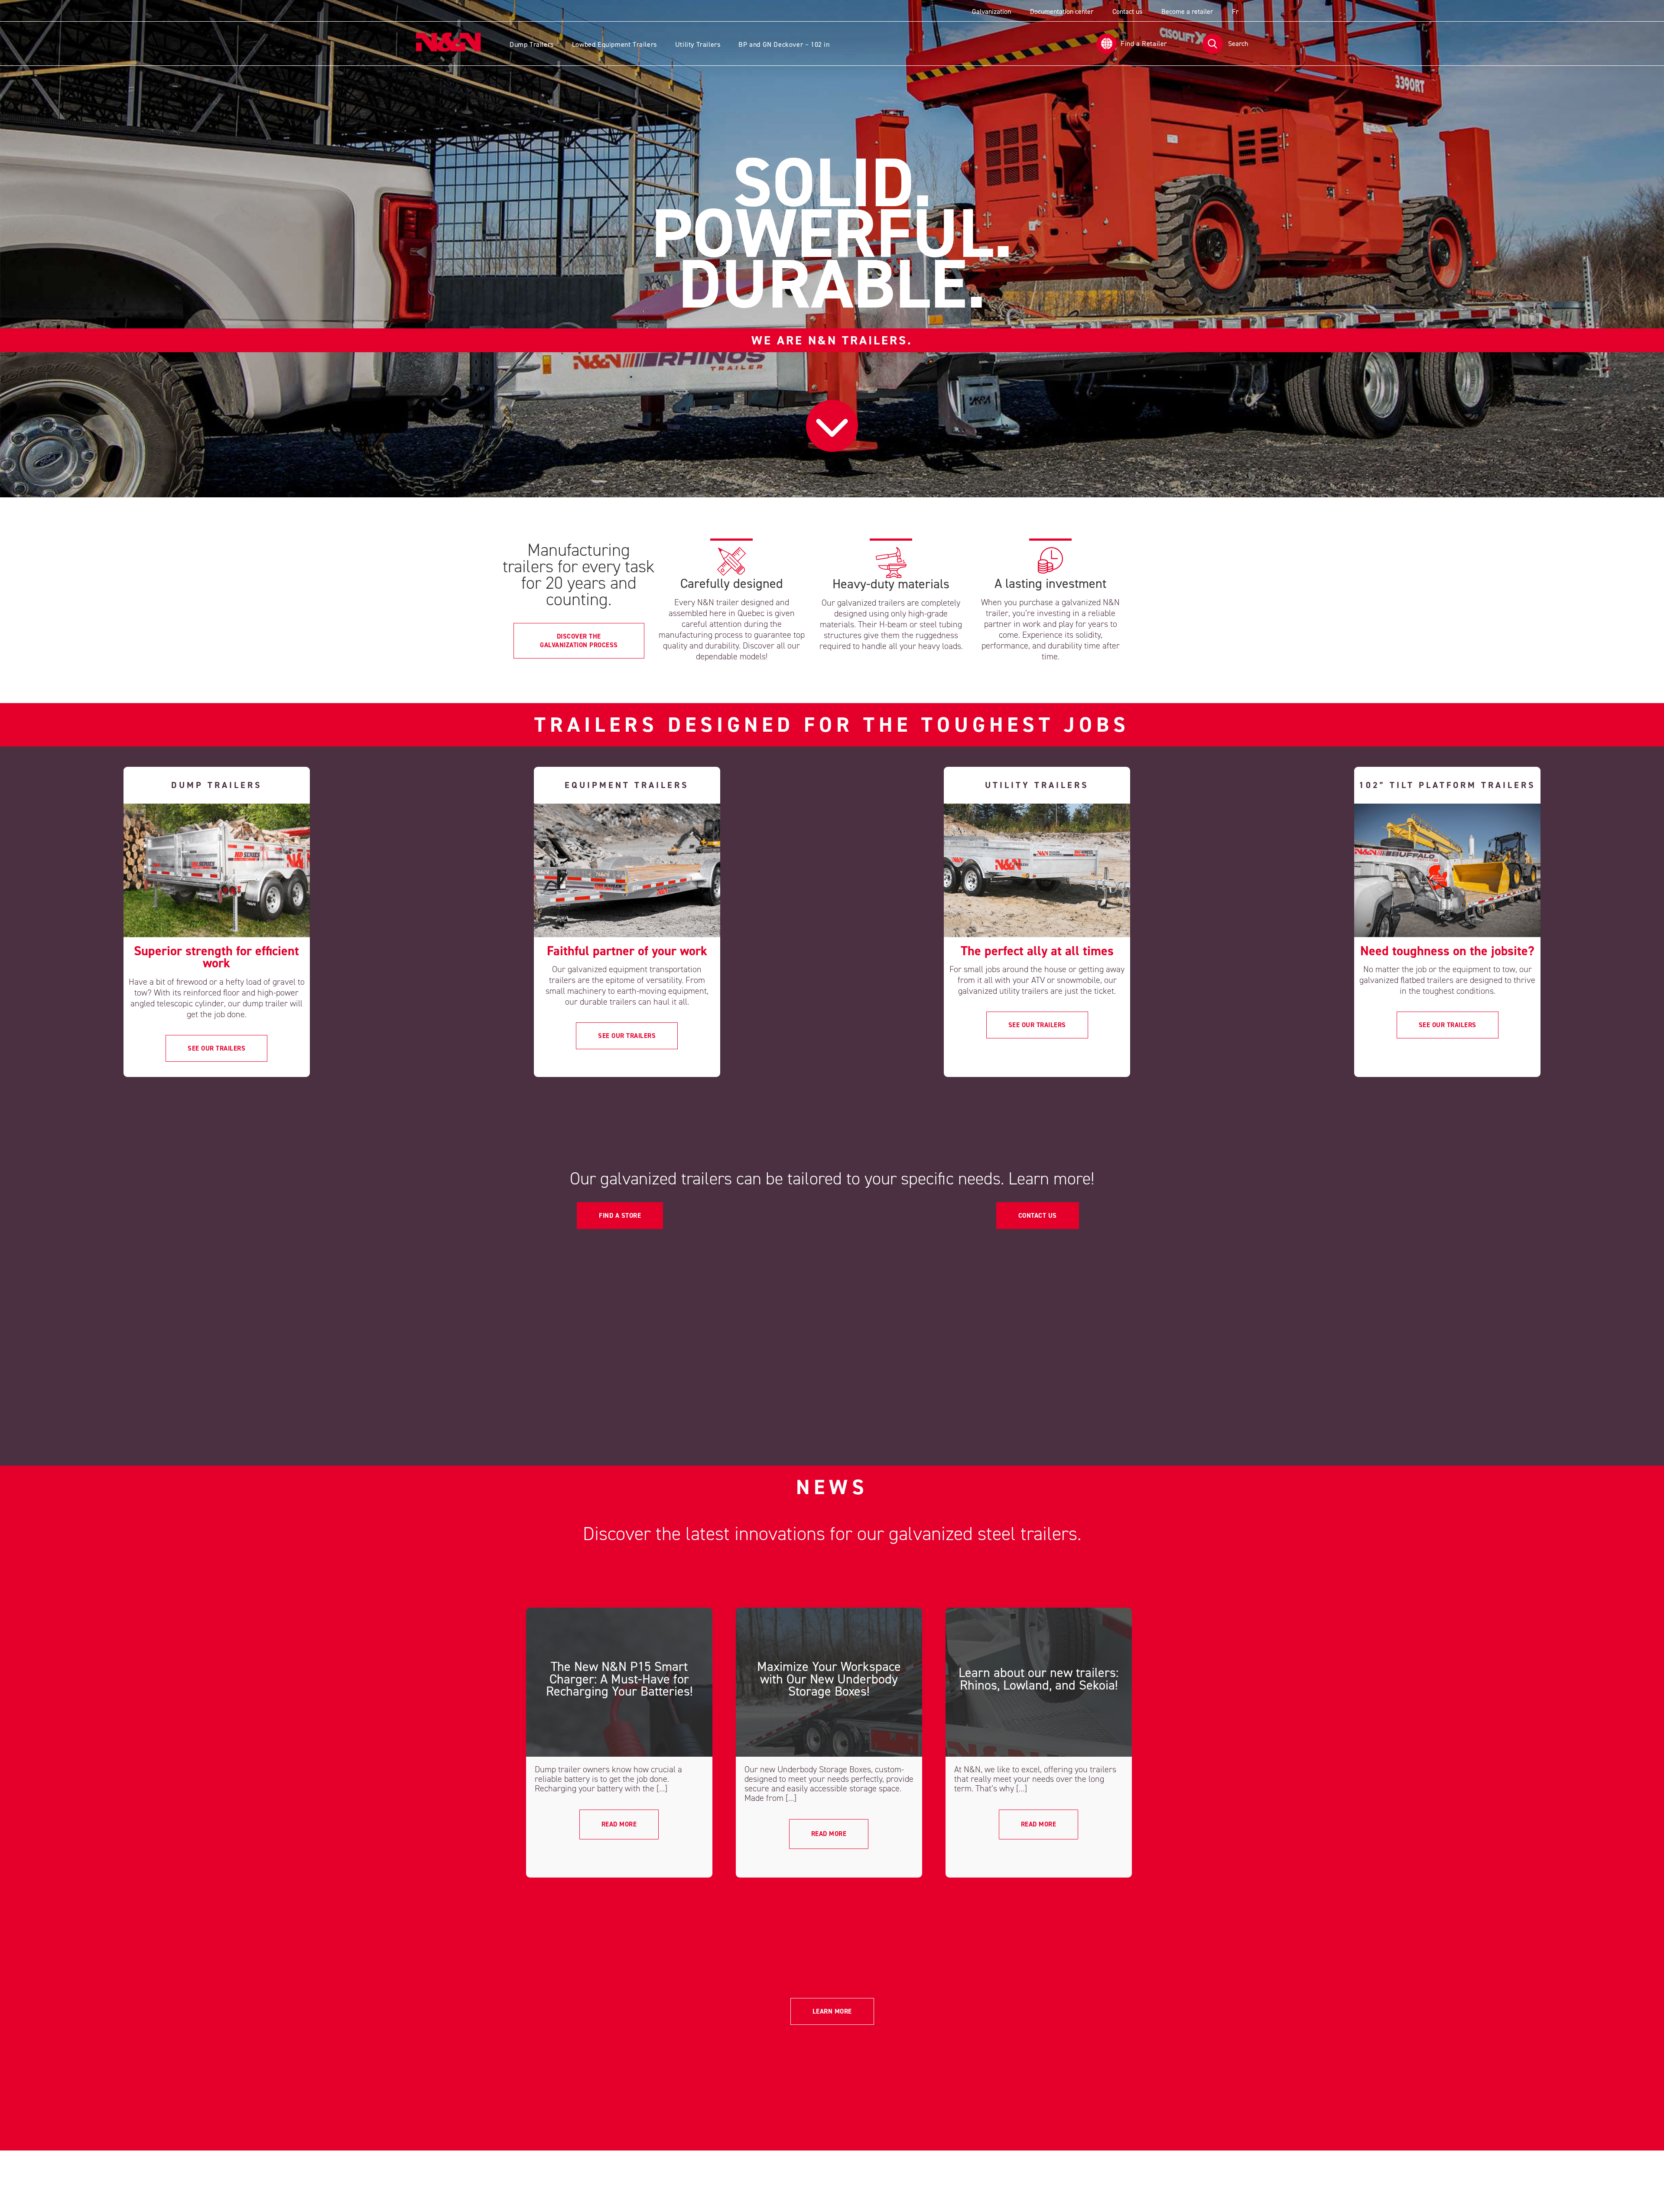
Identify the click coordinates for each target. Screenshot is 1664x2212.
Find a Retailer (1144, 44)
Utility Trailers (698, 44)
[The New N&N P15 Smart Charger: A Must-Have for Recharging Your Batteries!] (619, 1682)
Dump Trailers (532, 44)
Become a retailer (1187, 11)
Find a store (620, 1216)
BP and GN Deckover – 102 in (784, 44)
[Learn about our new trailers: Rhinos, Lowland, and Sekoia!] (1039, 1682)
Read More (619, 1824)
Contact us (1127, 11)
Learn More (832, 2011)
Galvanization (991, 11)
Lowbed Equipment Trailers (614, 44)
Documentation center (1062, 11)
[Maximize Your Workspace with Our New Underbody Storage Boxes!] (829, 1682)
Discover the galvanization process (579, 641)
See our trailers (216, 1048)
